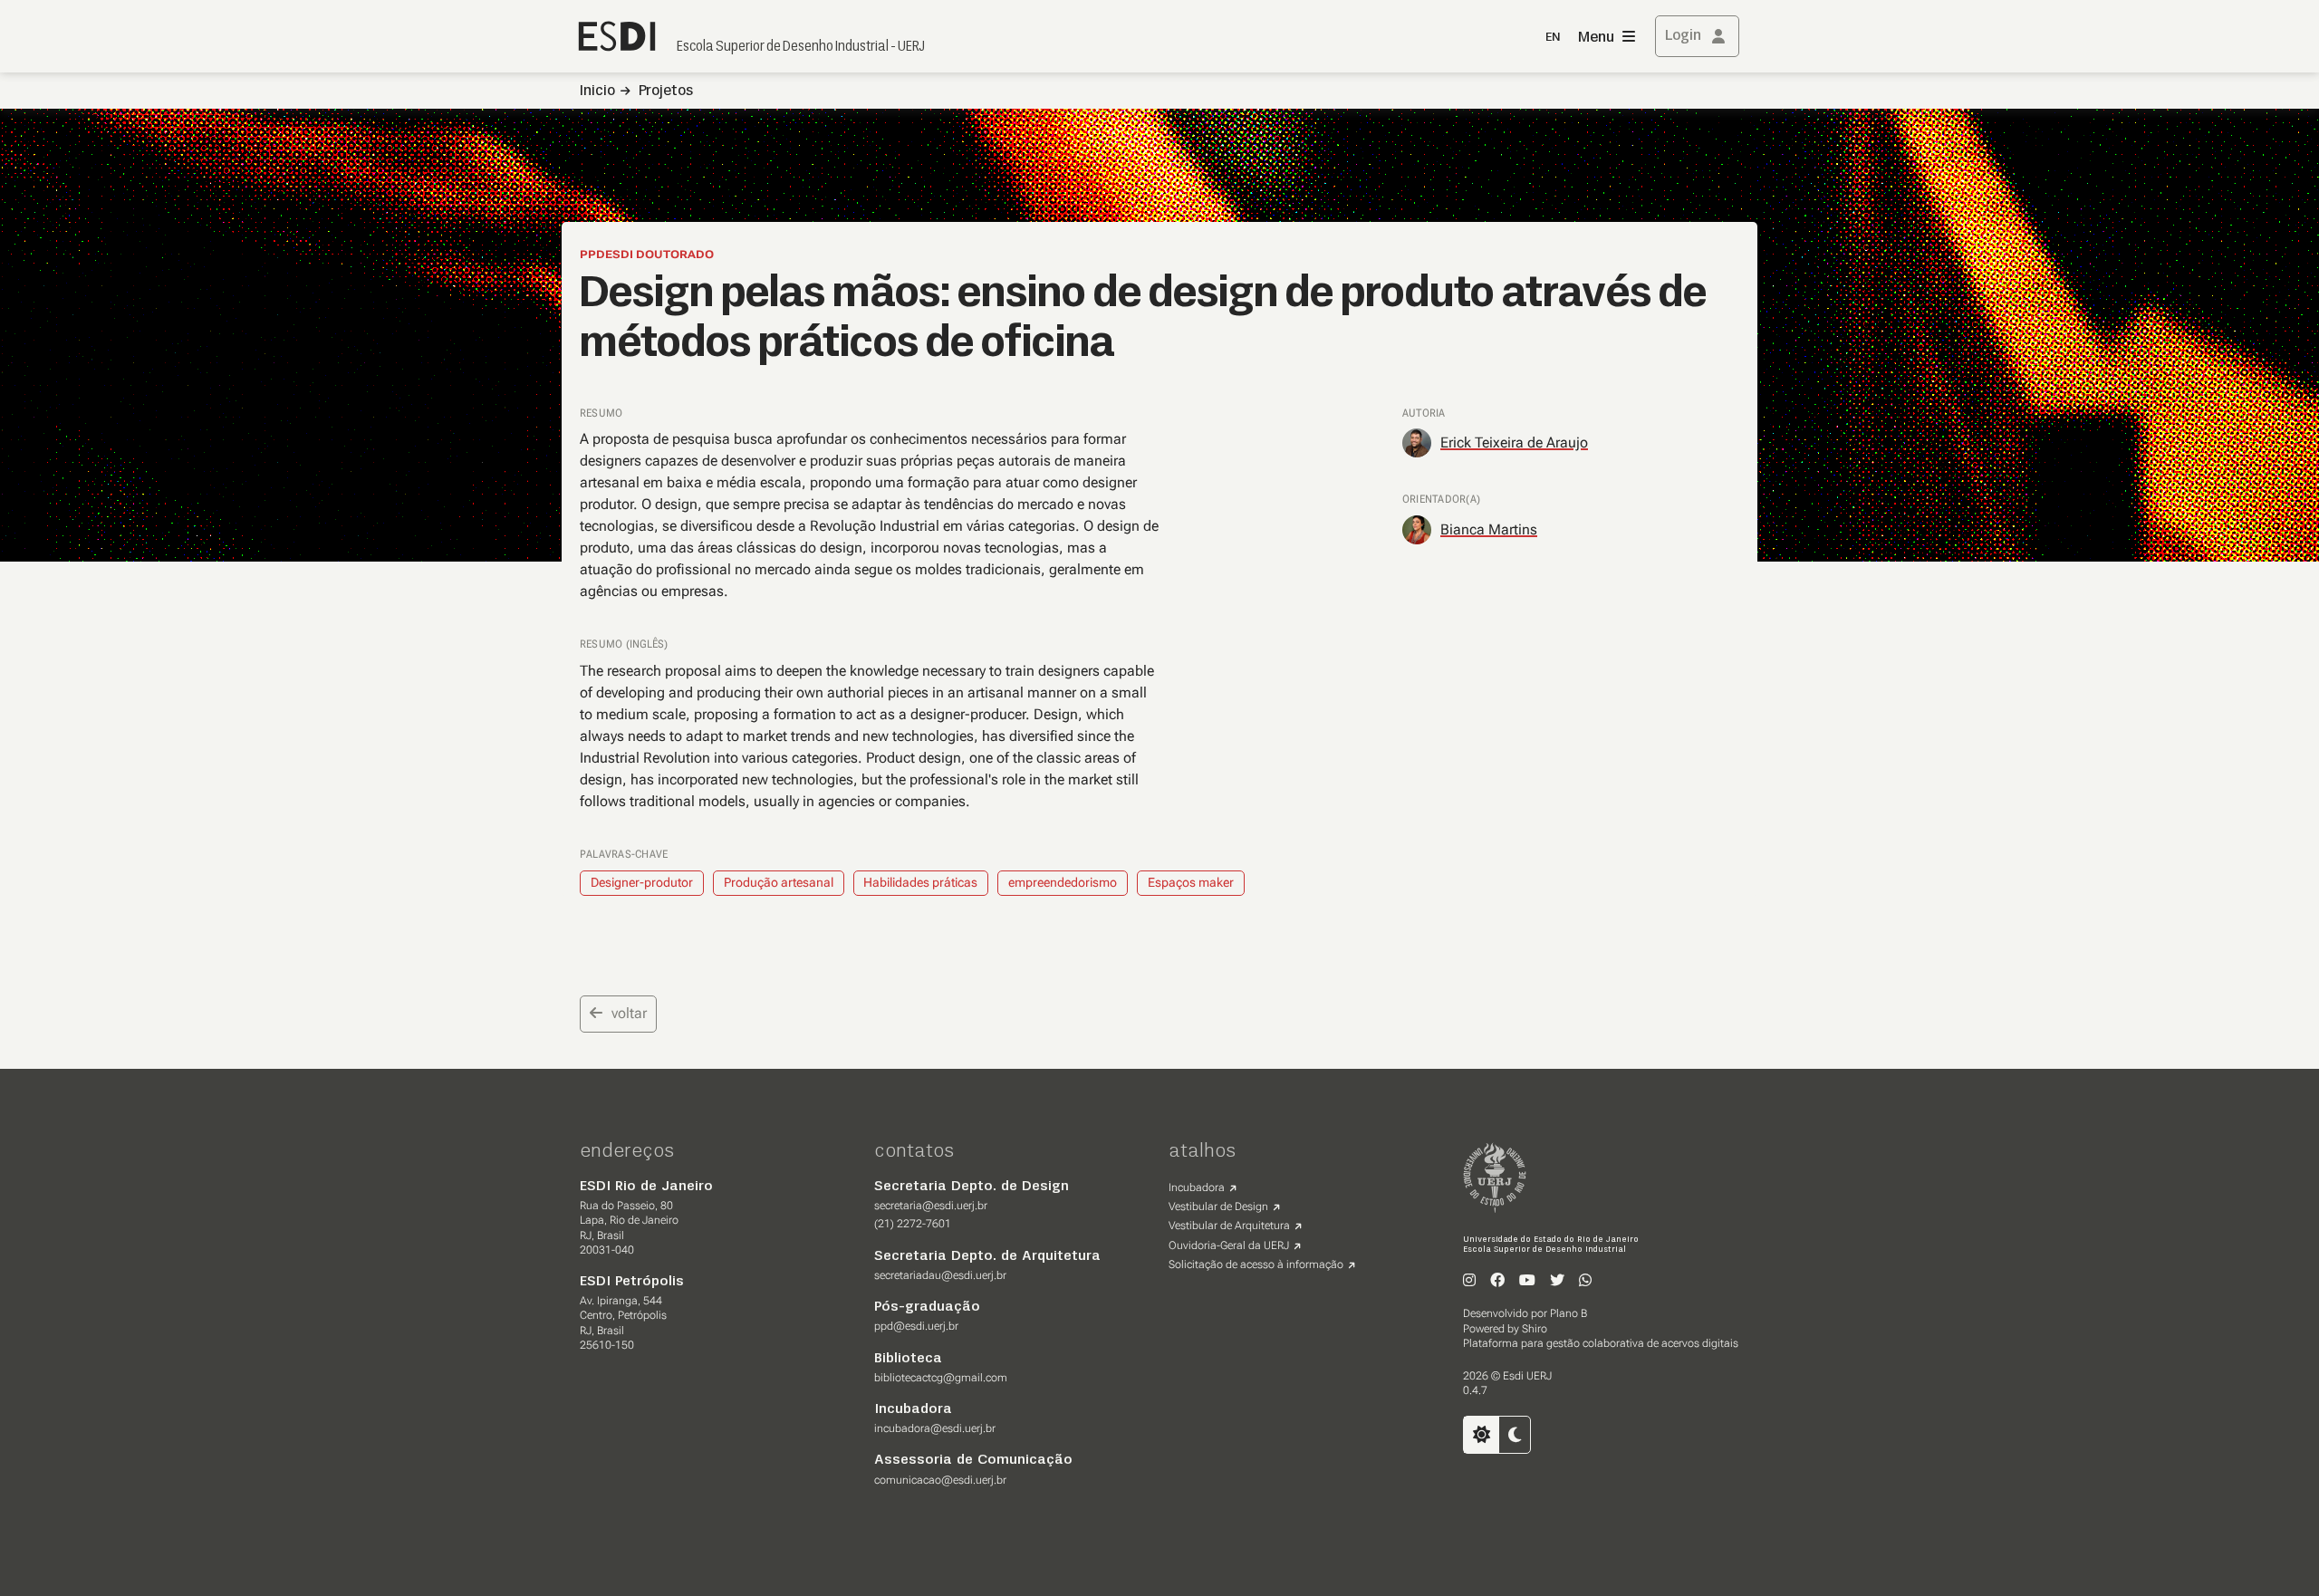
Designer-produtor (642, 882)
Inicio (597, 91)
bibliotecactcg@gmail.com (941, 1378)
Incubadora (1197, 1187)
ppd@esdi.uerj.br (916, 1326)
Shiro (1535, 1329)
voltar (629, 1013)
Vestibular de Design (1218, 1207)
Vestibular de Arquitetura (1229, 1226)
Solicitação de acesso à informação (1256, 1264)
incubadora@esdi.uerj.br (935, 1428)
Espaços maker (1191, 882)
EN (1553, 38)
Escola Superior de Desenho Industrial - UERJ (801, 47)
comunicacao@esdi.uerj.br (940, 1480)
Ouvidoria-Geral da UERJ (1229, 1245)
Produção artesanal (779, 882)
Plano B (1568, 1313)
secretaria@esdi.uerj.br (931, 1206)
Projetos (666, 91)
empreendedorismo (1063, 882)
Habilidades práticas (920, 882)
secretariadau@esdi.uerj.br (940, 1275)
